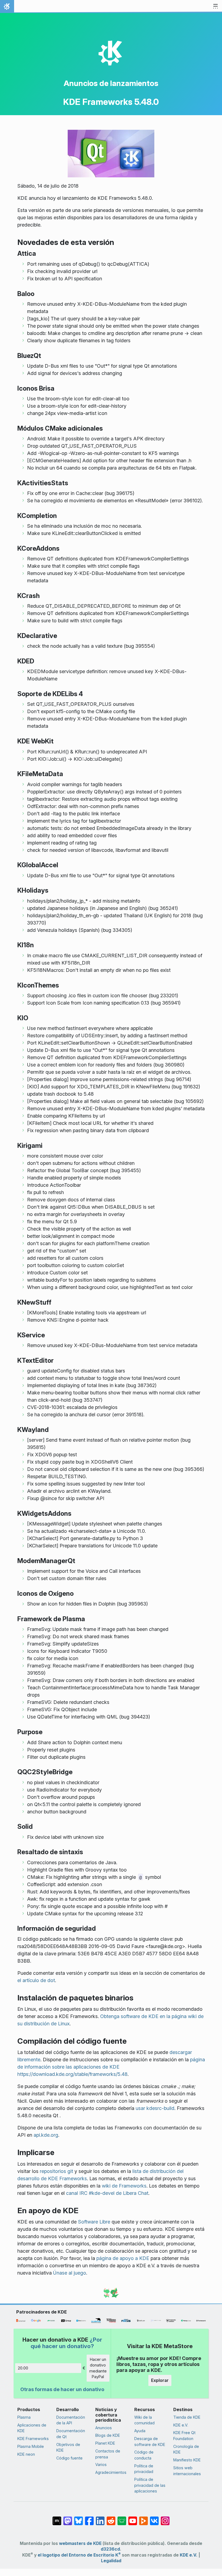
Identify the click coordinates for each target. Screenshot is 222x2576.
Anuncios (104, 2428)
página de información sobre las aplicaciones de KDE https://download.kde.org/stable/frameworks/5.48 (111, 2067)
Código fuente (69, 2458)
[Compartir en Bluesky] (79, 2518)
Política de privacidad (144, 2469)
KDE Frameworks (33, 2439)
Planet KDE (105, 2443)
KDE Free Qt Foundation (184, 2436)
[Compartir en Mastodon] (68, 2518)
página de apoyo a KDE (123, 2258)
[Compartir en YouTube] (133, 2518)
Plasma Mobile (31, 2446)
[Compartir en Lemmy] (122, 2518)
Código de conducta (144, 2455)
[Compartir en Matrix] (57, 2518)
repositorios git (56, 2171)
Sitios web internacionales (187, 2471)
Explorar (160, 2380)
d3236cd (110, 2549)
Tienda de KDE (187, 2417)
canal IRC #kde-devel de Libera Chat (107, 2193)
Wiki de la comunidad (144, 2420)
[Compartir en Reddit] (111, 2518)
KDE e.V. (181, 2425)
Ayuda (140, 2431)
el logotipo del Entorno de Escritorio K (79, 2555)
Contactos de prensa (108, 2454)
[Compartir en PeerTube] (143, 2518)
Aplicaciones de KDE (32, 2428)
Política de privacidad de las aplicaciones (150, 2485)
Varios (101, 2464)
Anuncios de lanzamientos (111, 83)
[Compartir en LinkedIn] (100, 2518)
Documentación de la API (71, 2420)
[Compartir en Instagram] (165, 2518)
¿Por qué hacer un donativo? (66, 2343)
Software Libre (94, 2222)
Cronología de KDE (186, 2449)
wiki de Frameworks (124, 2186)
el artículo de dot (36, 1980)
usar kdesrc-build (155, 2108)
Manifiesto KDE (187, 2460)
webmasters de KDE (80, 2543)
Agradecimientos (111, 2472)
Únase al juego (70, 2273)
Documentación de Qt (71, 2434)
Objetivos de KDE (68, 2447)
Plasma (24, 2417)
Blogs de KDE (108, 2435)
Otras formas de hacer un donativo (62, 2389)
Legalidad (111, 2561)
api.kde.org (46, 2135)
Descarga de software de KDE (150, 2442)
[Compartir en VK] (154, 2518)
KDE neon (26, 2454)
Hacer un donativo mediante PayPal (98, 2368)
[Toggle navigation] (216, 6)
